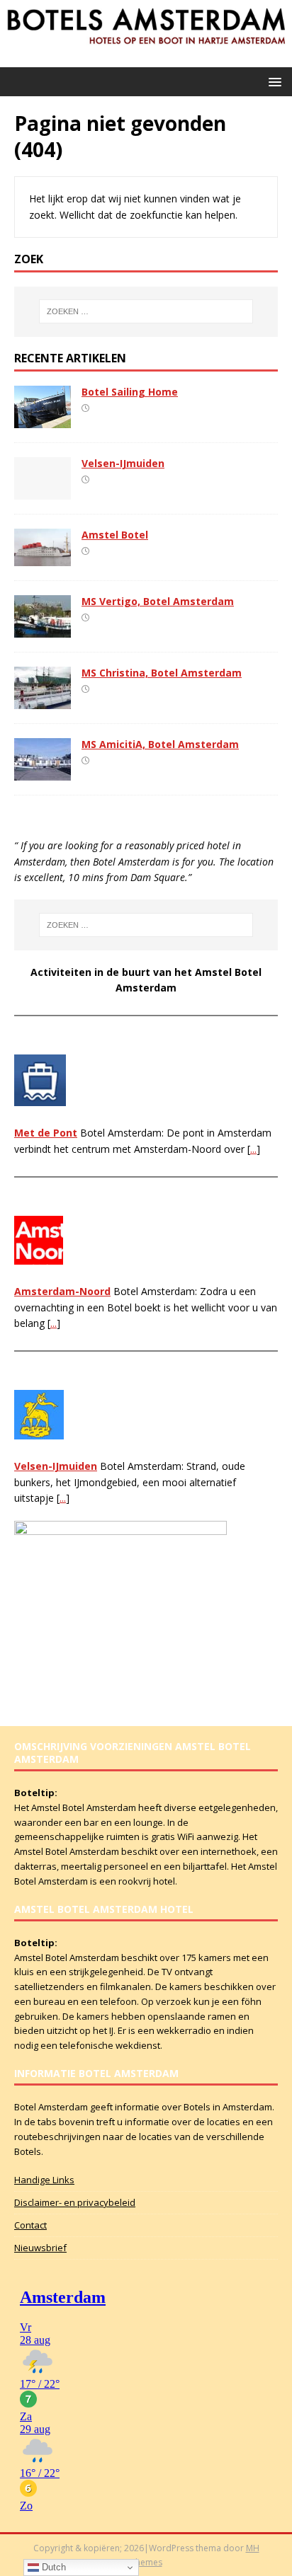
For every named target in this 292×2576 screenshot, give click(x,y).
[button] (273, 81)
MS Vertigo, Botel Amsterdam (158, 601)
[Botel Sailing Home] (43, 419)
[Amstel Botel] (43, 558)
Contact (30, 2225)
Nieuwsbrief (40, 2248)
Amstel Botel (115, 535)
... (253, 1149)
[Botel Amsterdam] (146, 59)
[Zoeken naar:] (146, 311)
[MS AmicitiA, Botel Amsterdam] (43, 772)
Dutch (52, 2567)
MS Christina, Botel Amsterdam (162, 673)
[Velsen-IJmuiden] (43, 491)
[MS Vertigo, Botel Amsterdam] (43, 629)
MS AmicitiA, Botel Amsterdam (160, 744)
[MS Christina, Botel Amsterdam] (43, 701)
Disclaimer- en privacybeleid (75, 2202)
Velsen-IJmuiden (123, 463)
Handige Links (44, 2180)
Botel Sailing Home (130, 392)
